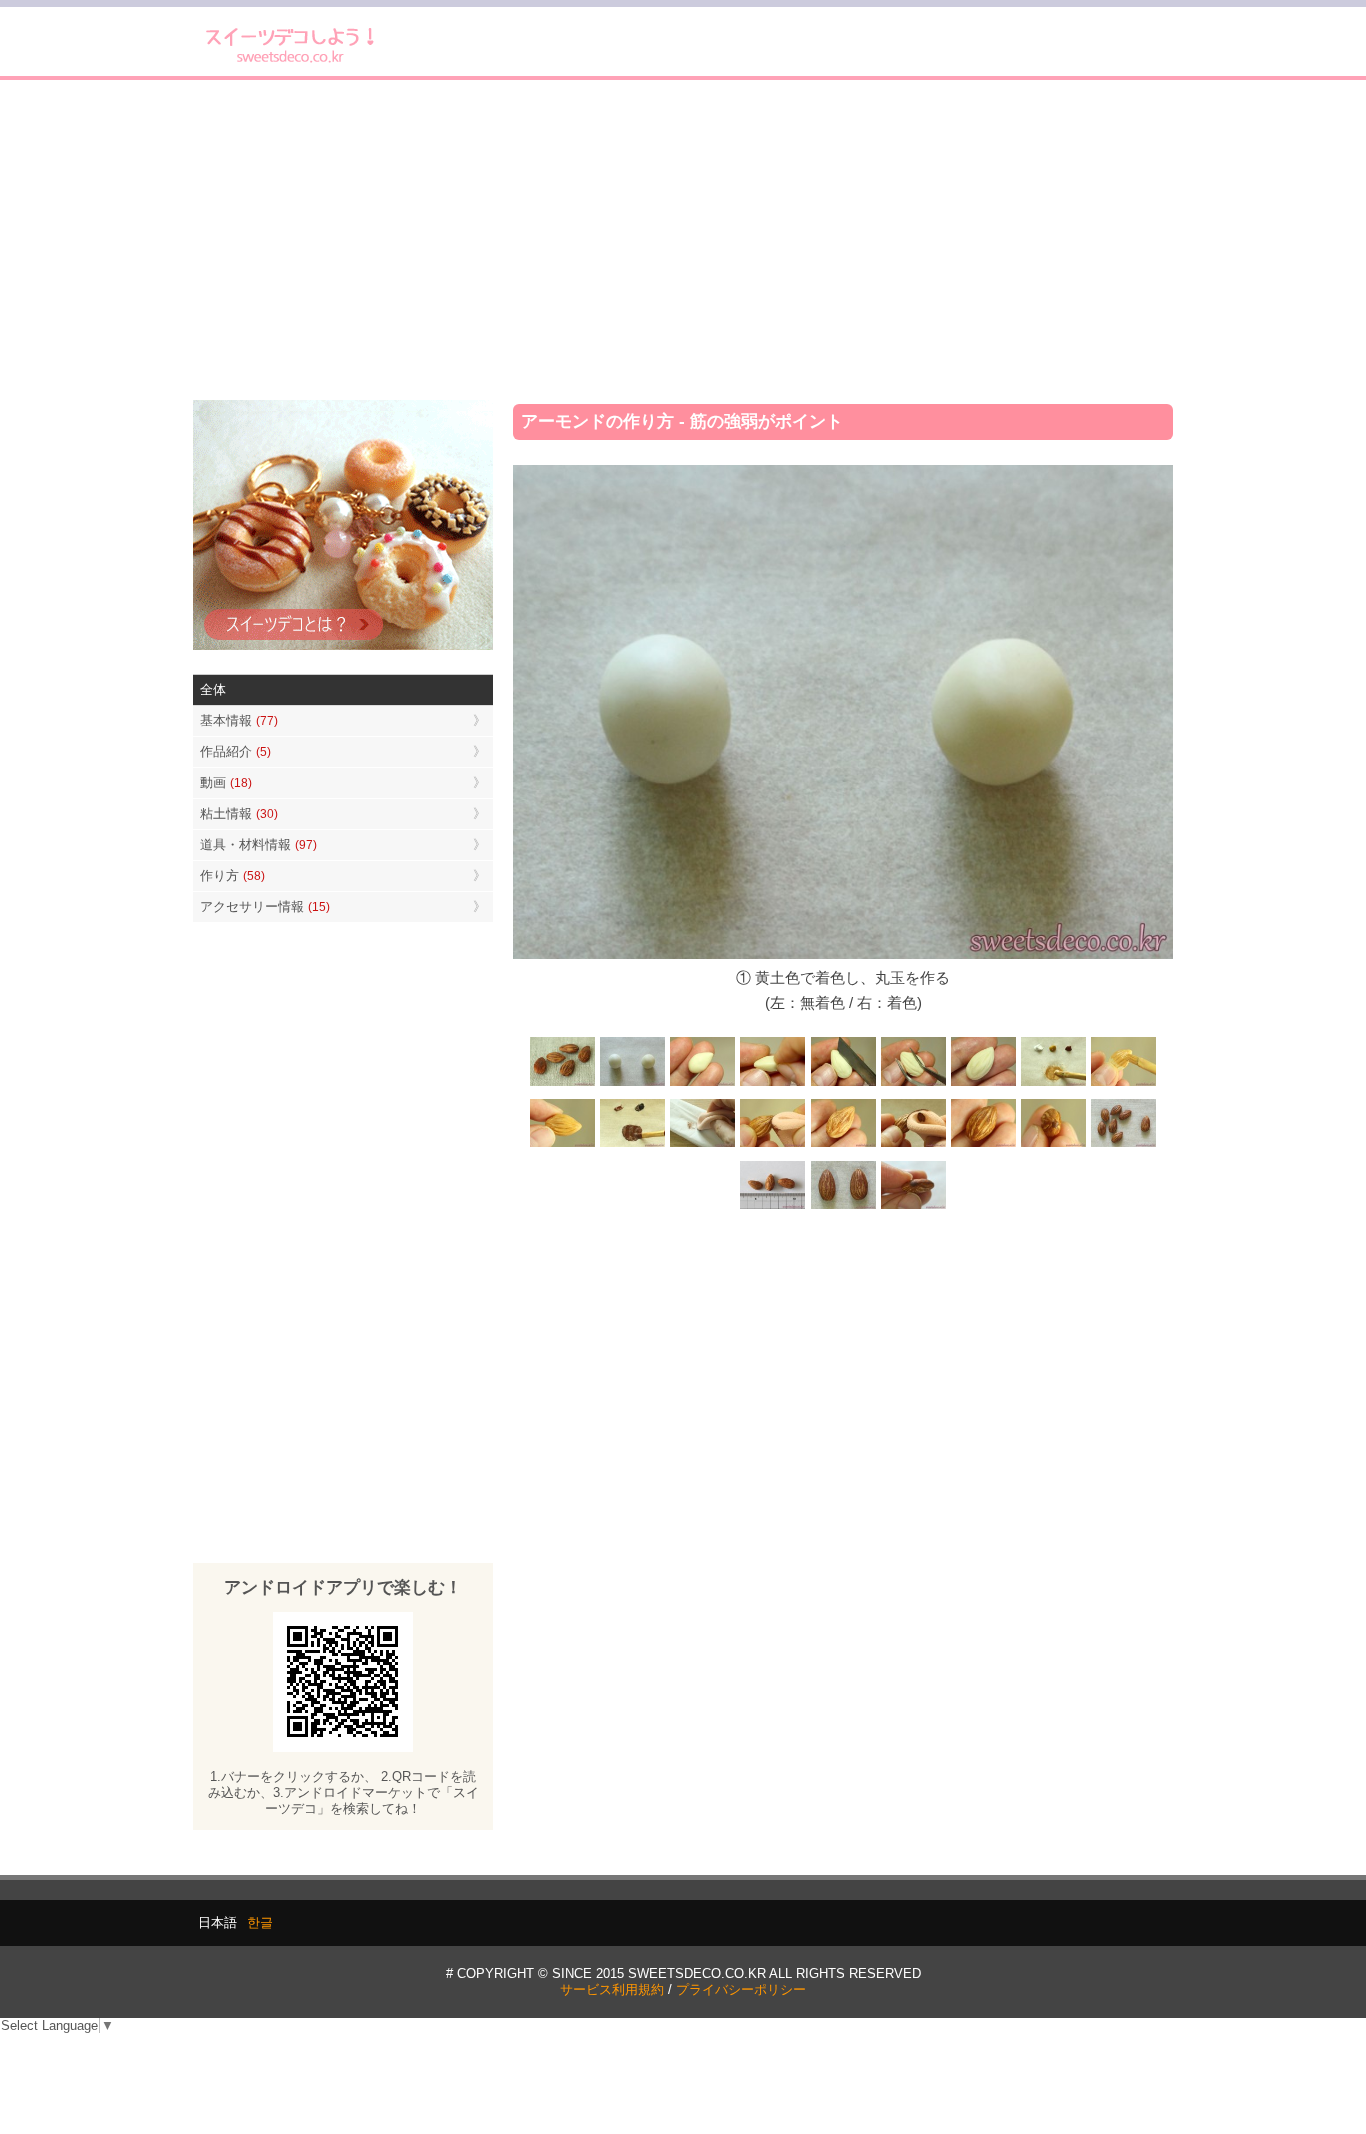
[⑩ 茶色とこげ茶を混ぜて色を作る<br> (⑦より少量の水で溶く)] (633, 1145)
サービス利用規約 (612, 1989)
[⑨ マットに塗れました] (563, 1145)
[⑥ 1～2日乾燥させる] (983, 1083)
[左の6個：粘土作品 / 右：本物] (1123, 1145)
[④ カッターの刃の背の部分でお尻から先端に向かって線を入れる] (843, 1083)
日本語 (217, 1922)
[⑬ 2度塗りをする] (913, 1145)
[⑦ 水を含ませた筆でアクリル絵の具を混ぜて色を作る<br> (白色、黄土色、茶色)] (1053, 1083)
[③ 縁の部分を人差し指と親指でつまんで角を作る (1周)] (773, 1083)
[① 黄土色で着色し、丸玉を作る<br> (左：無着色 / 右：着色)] (633, 1083)
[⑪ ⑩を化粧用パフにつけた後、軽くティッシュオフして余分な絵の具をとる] (703, 1145)
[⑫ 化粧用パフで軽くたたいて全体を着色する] (773, 1145)
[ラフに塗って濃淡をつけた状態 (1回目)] (983, 1145)
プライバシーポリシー (741, 1989)
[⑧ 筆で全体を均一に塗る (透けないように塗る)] (1123, 1083)
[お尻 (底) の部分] (913, 1206)
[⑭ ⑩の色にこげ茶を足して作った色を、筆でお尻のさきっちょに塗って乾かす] (1053, 1145)
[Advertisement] (683, 240)
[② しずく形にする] (703, 1083)
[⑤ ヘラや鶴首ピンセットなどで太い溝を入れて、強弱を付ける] (913, 1083)
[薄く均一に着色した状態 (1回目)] (843, 1145)
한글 (260, 1922)
